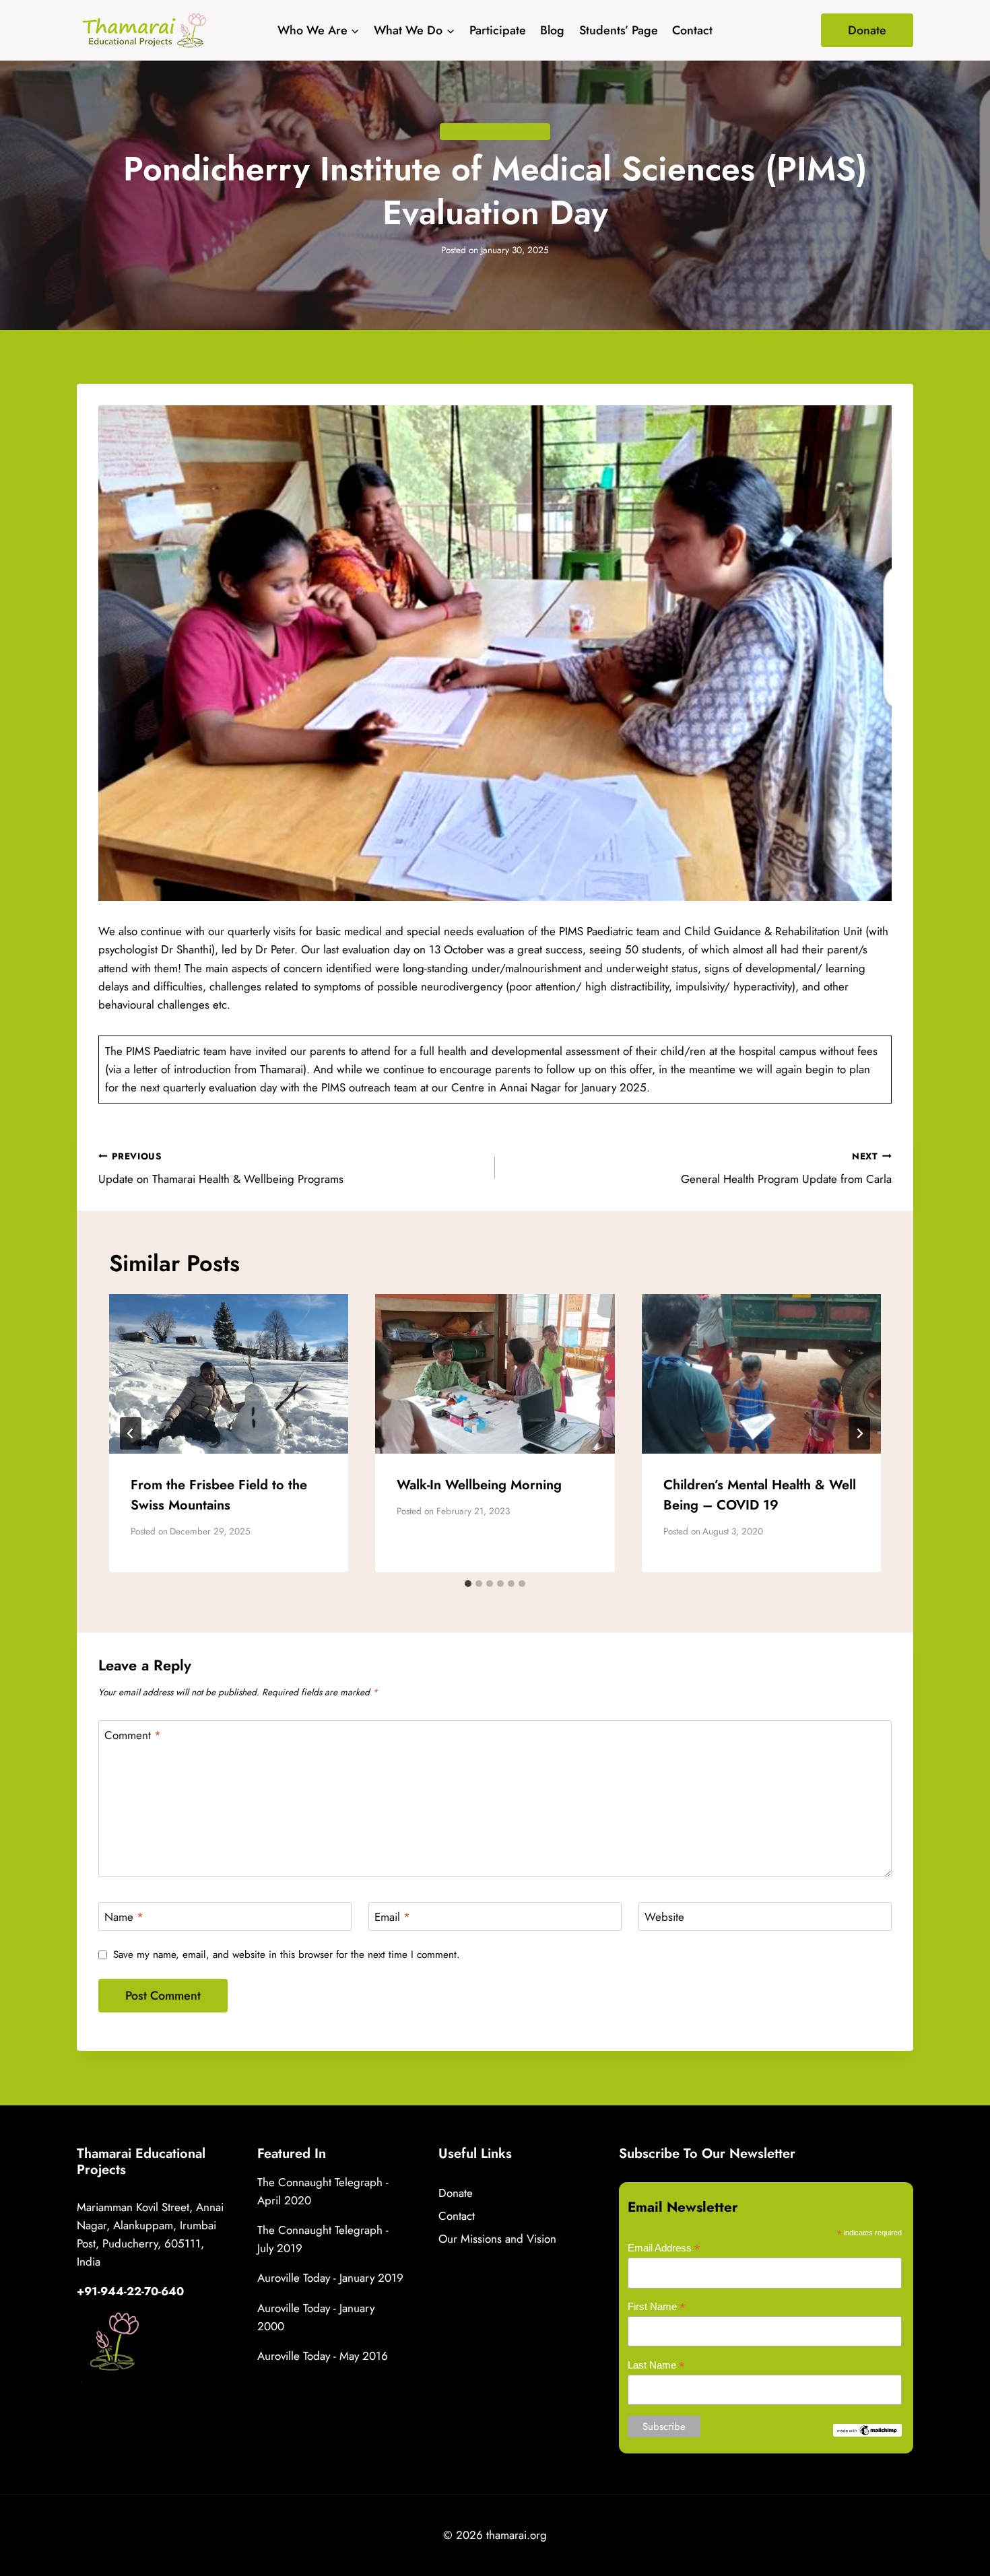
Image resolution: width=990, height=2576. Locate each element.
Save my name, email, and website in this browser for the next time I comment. (287, 1955)
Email (392, 1917)
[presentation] (229, 1374)
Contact (692, 30)
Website (664, 1917)
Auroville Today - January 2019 (330, 2278)
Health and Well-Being (495, 131)
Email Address (664, 2248)
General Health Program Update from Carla (786, 1168)
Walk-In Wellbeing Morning (479, 1485)
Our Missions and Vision (497, 2239)
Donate (867, 30)
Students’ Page (619, 30)
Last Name (656, 2366)
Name (124, 1917)
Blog (552, 30)
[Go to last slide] (131, 1433)
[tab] (468, 1584)
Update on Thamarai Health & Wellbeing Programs (221, 1168)
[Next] (859, 1433)
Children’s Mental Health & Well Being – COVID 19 (760, 1495)
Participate (498, 30)
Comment (133, 1735)
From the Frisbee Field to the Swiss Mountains (219, 1495)
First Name (657, 2307)
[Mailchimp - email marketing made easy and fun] (867, 2430)
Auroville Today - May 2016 (323, 2356)
